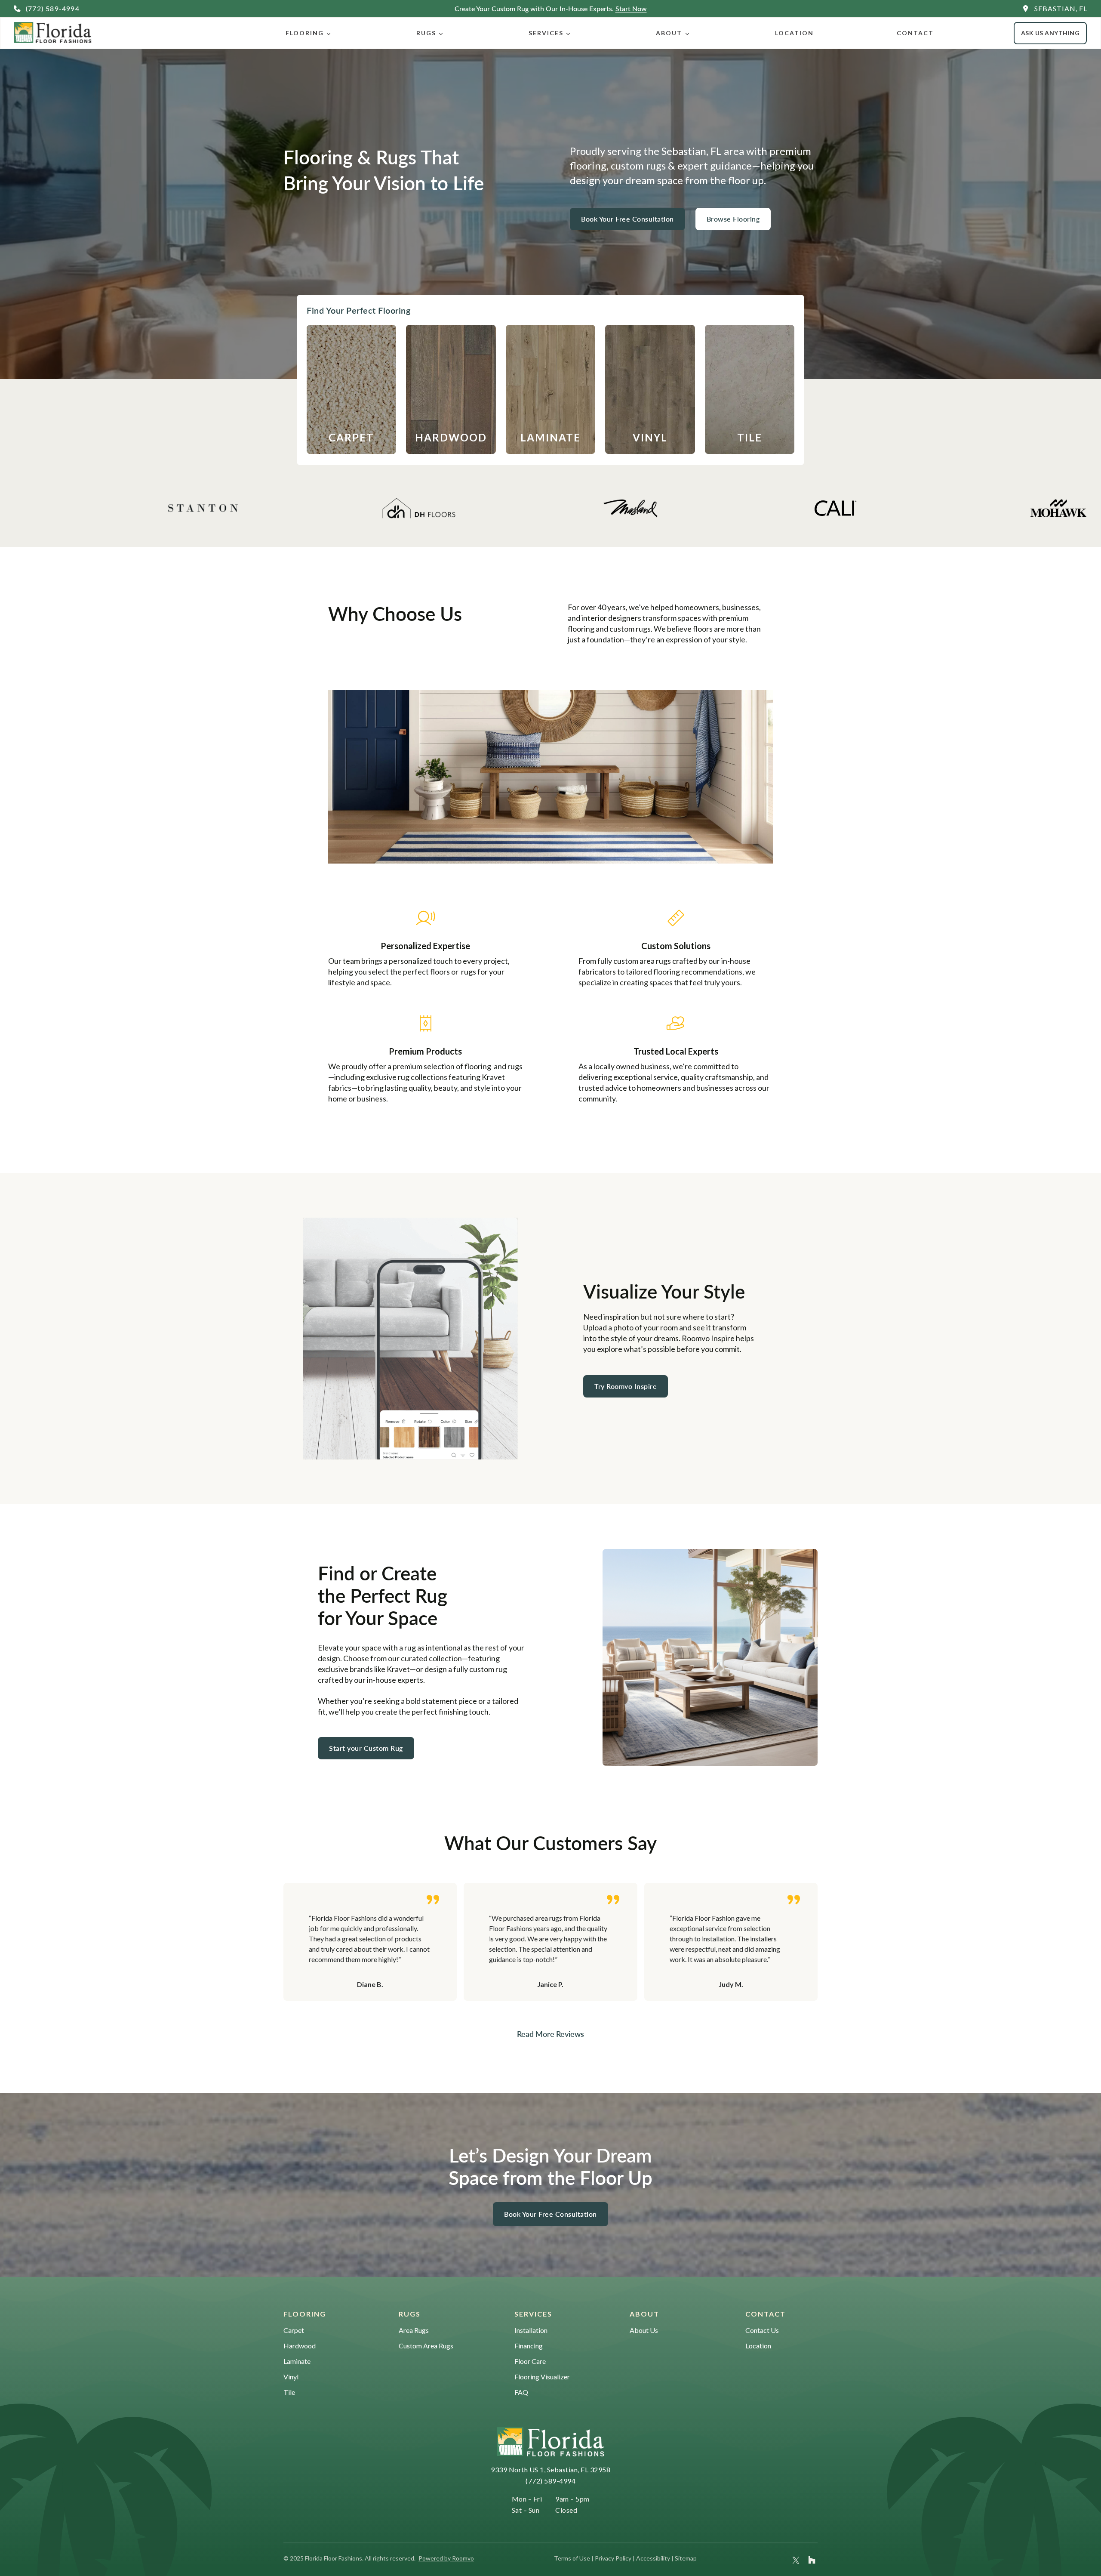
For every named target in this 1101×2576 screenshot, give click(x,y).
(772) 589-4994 (550, 2481)
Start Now (631, 8)
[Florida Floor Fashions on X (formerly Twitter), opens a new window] (796, 2560)
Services (546, 33)
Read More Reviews (550, 2034)
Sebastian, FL (1061, 8)
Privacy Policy (613, 2558)
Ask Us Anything (1050, 33)
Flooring (305, 33)
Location (794, 33)
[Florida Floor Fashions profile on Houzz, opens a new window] (812, 2560)
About (669, 33)
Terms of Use (572, 2558)
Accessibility (653, 2558)
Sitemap (686, 2558)
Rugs (426, 33)
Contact (915, 33)
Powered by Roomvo (446, 2558)
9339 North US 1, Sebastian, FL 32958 (550, 2470)
